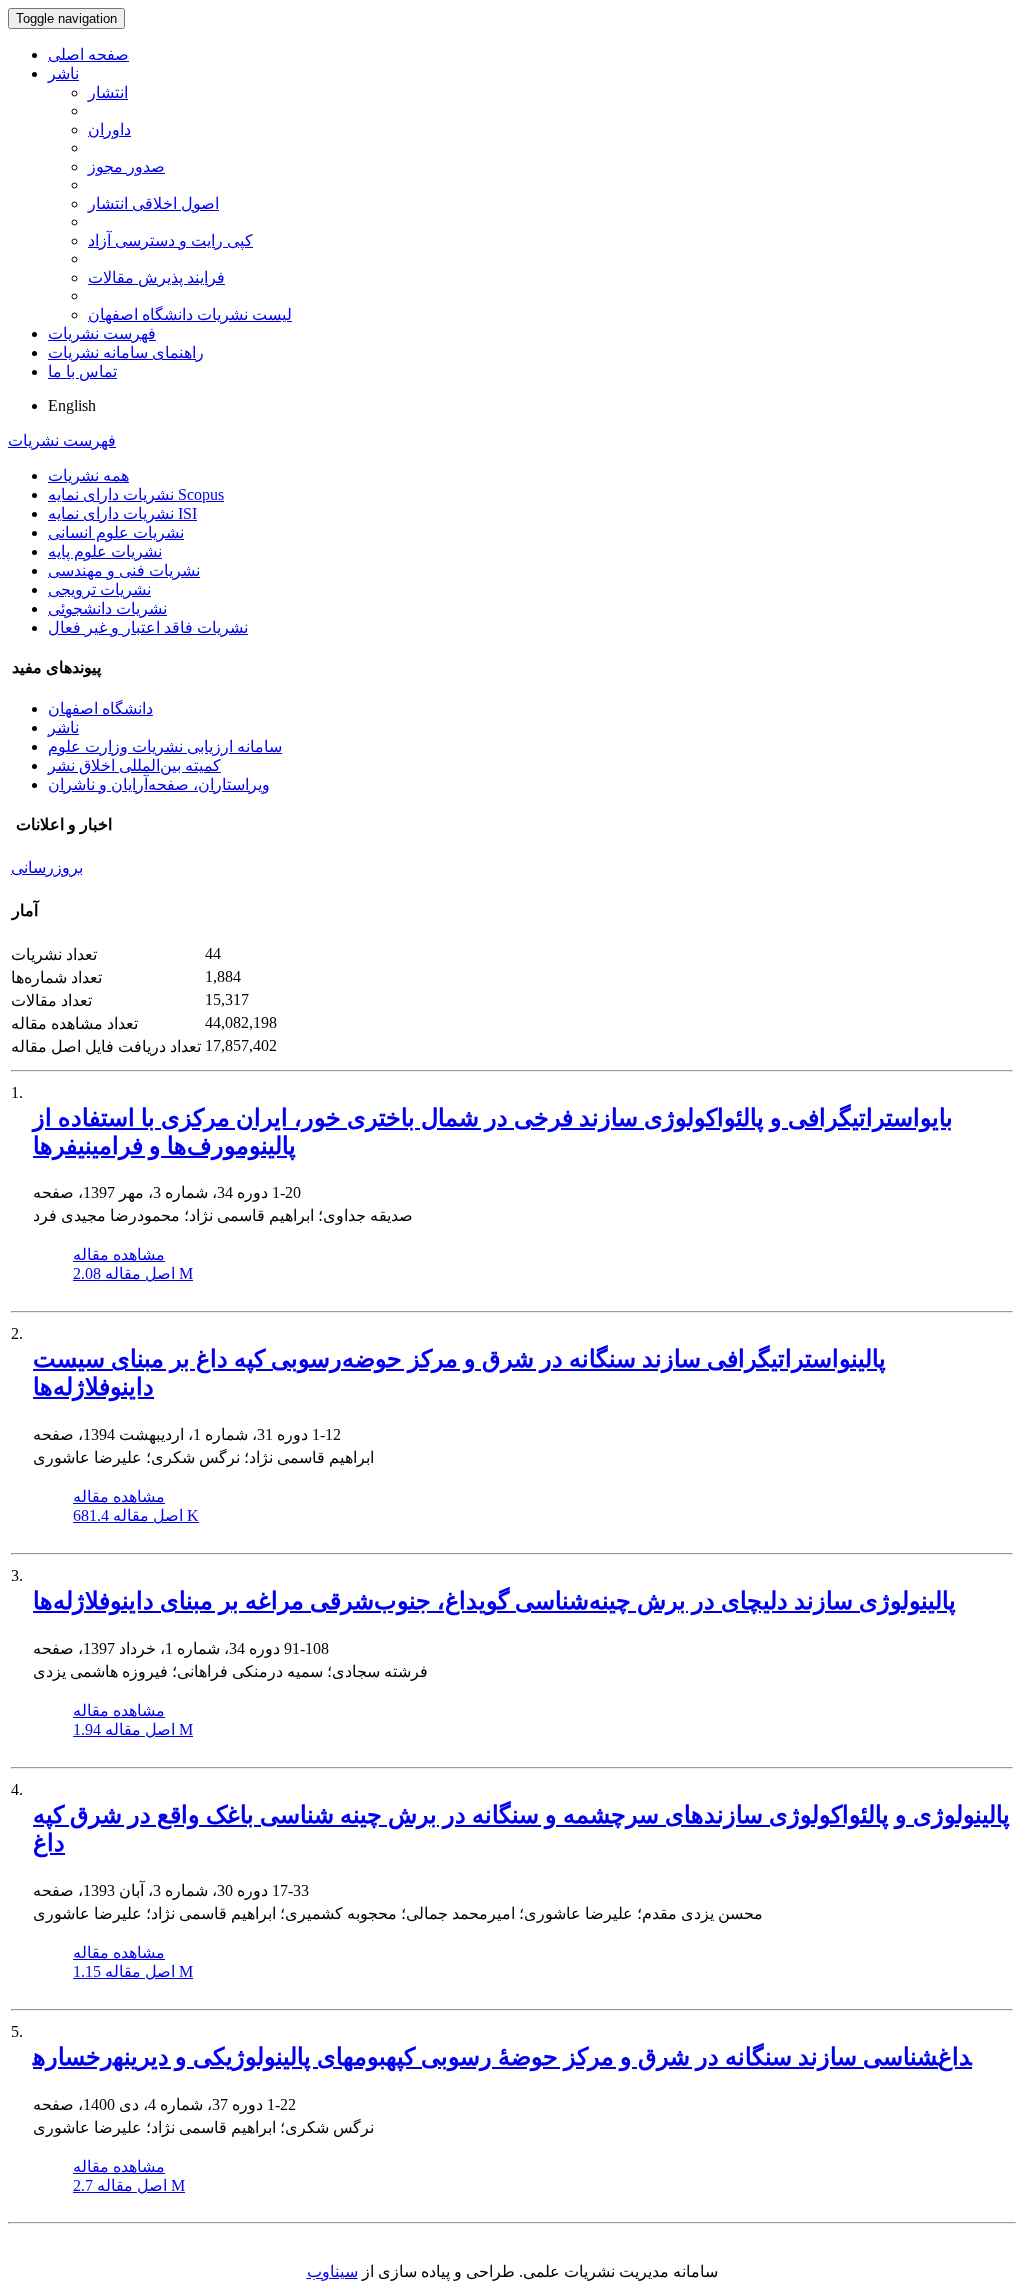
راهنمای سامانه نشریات (126, 352)
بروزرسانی (47, 867)
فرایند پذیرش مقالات (156, 277)
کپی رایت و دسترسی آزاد (170, 240)
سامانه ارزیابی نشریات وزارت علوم (165, 746)
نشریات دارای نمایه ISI (122, 513)
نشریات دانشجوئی (107, 608)
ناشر (63, 73)
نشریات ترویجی (99, 589)
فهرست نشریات (102, 333)
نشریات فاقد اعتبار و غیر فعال (148, 627)
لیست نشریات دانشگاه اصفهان (190, 314)
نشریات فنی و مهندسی (124, 570)
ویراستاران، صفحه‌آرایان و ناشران (159, 784)
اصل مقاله (133, 1273)
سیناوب (332, 2271)
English (72, 405)
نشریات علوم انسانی (116, 532)
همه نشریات (88, 475)
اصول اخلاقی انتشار (153, 203)
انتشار (108, 92)
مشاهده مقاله (119, 1254)
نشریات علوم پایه (105, 551)
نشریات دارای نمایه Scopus (136, 494)
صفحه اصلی (88, 54)
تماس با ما (82, 371)
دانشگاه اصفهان (100, 708)
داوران (109, 129)
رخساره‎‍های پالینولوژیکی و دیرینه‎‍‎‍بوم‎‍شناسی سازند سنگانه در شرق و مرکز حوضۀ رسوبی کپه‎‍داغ (502, 2057)
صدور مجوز (126, 166)
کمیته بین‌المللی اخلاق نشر (134, 765)
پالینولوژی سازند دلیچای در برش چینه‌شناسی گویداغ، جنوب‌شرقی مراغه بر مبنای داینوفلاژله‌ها (494, 1601)
